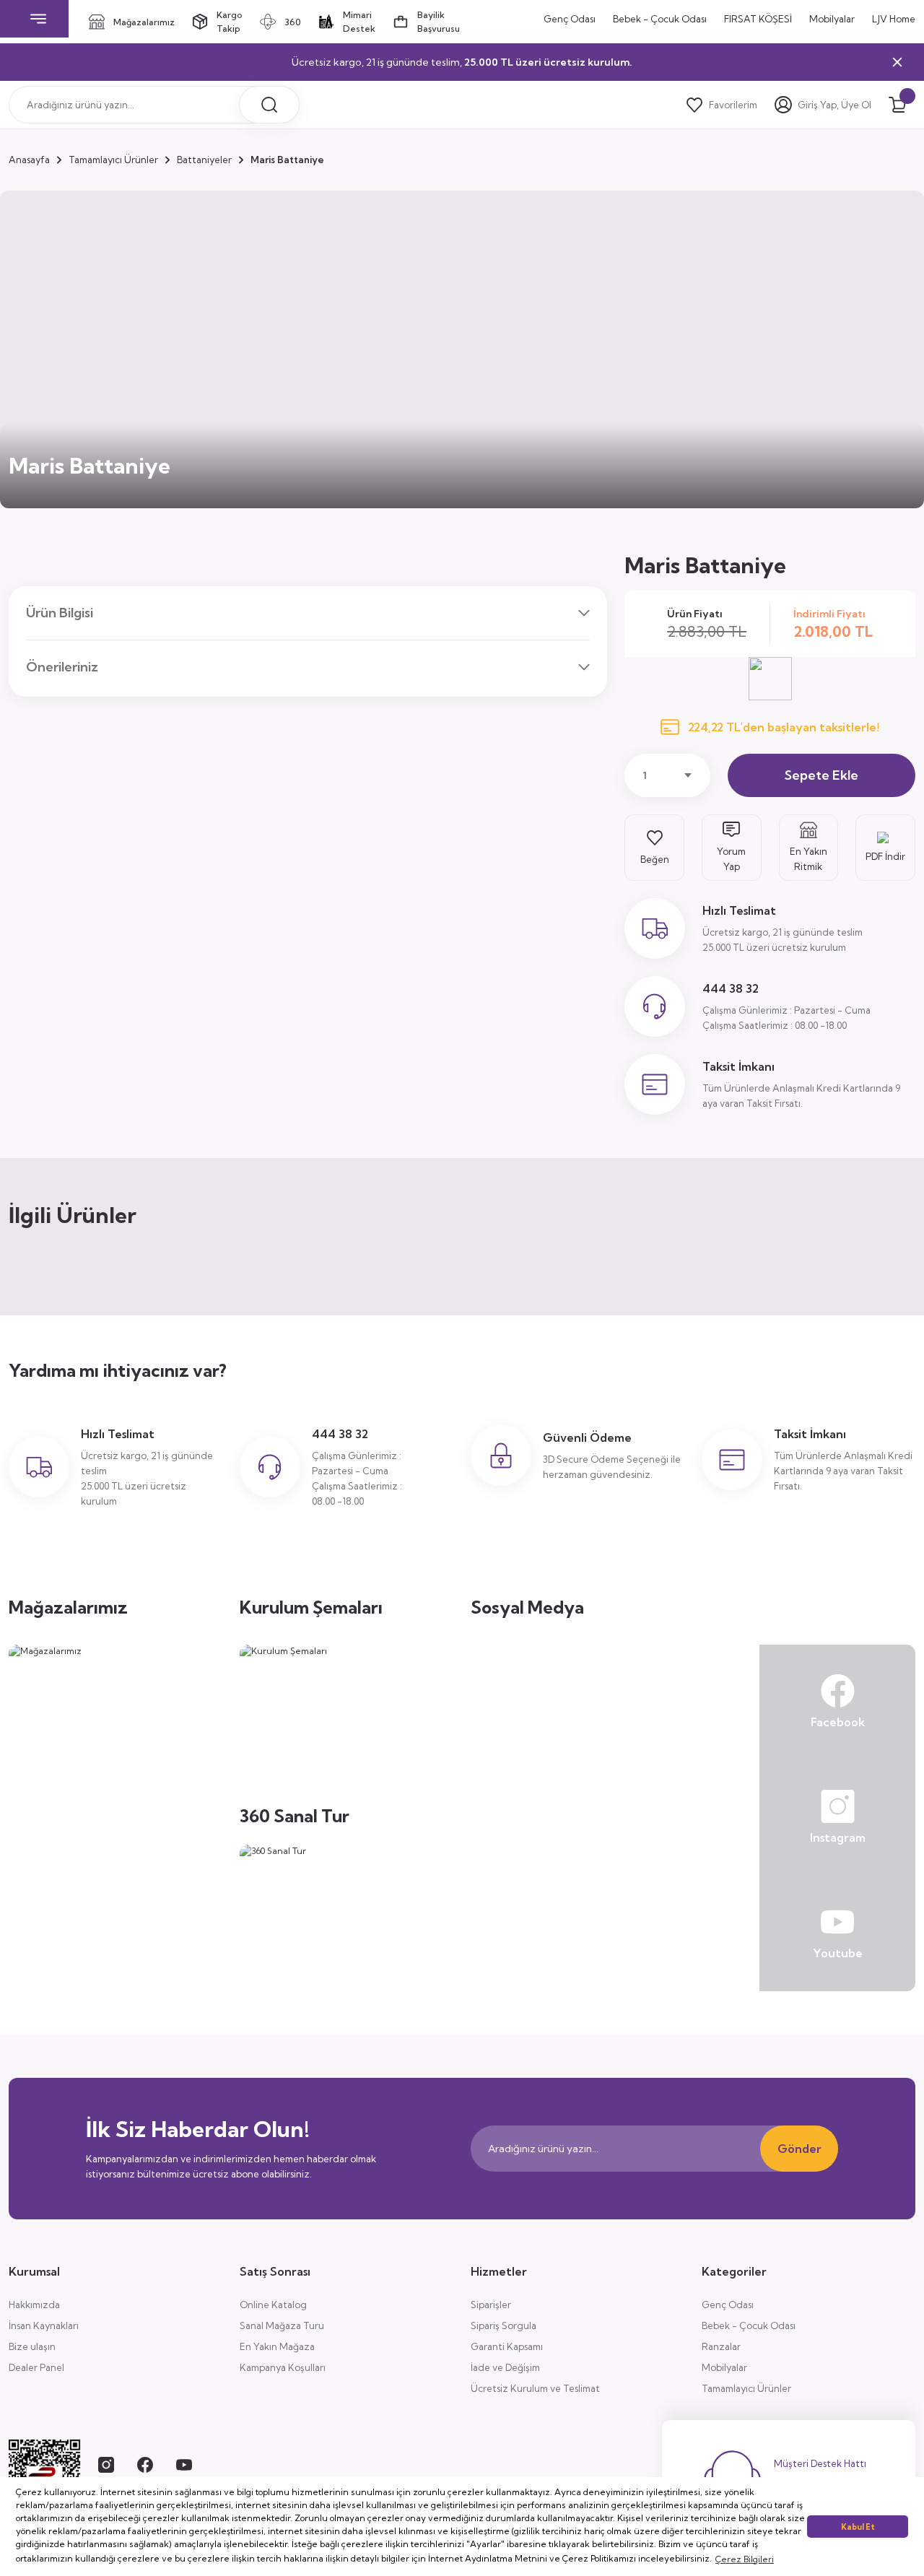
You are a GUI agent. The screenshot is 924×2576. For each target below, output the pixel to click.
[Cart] (897, 105)
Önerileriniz (62, 667)
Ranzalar (721, 2346)
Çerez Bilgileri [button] (745, 2559)
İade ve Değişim (505, 2367)
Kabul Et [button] (858, 2527)
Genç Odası (728, 2305)
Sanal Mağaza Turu (282, 2325)
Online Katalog (273, 2305)
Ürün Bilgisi (60, 613)
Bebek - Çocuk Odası (749, 2325)
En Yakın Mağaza (277, 2346)
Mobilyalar (724, 2367)
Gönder (799, 2149)
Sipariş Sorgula (504, 2325)
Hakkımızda (34, 2305)
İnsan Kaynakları (44, 2325)
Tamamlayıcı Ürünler (746, 2388)
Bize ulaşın (32, 2346)
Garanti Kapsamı (507, 2346)
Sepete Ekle (821, 775)
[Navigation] (39, 19)
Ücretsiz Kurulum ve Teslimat (535, 2388)
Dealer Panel (36, 2367)
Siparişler (491, 2305)
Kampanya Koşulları (283, 2367)
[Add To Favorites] (654, 848)
